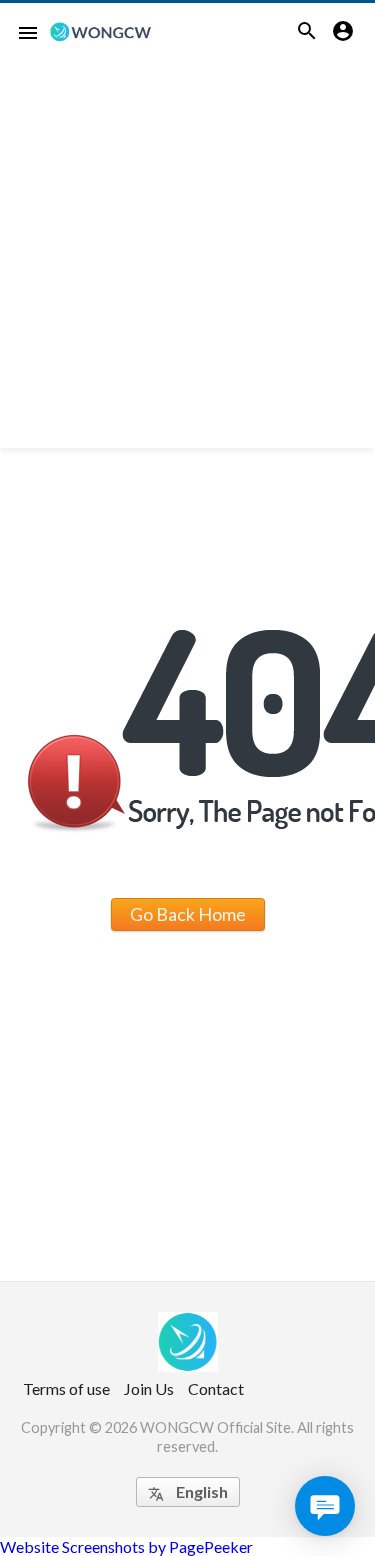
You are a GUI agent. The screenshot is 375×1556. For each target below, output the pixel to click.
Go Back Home (188, 914)
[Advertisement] (187, 260)
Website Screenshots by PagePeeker (126, 1546)
